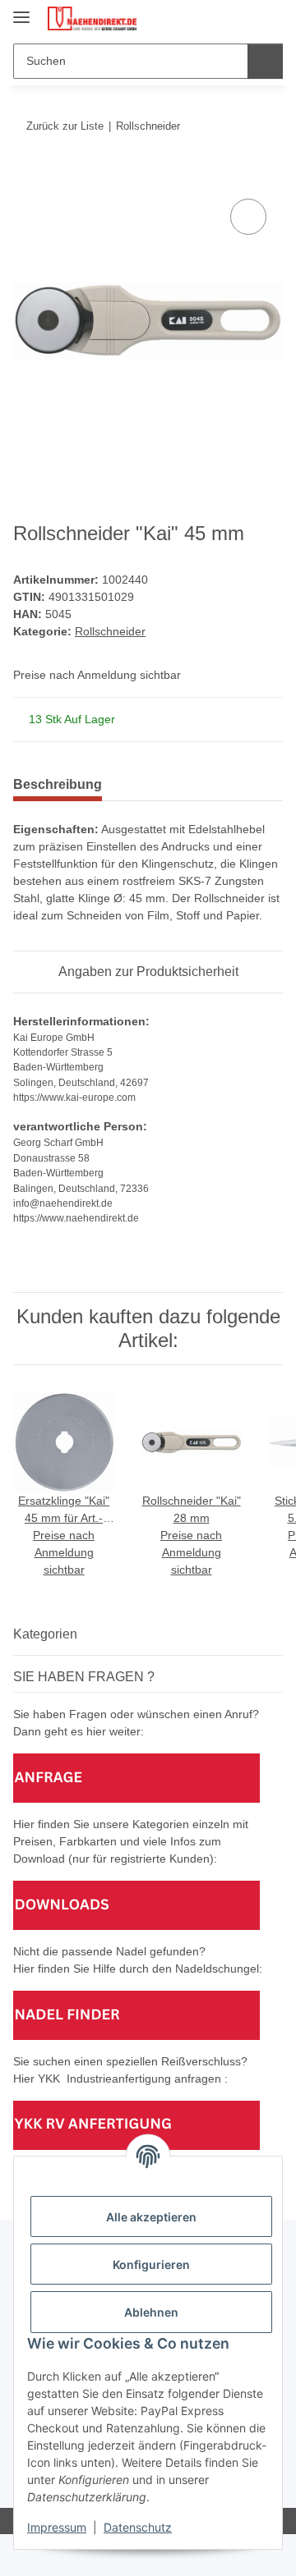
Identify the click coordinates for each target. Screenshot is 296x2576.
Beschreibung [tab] (58, 784)
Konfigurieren (151, 2264)
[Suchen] (265, 61)
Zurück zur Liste (65, 126)
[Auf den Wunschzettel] (248, 217)
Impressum (57, 2527)
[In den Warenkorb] (26, 176)
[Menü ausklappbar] (21, 10)
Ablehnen (151, 2312)
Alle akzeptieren (151, 2217)
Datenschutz (138, 2527)
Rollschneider (110, 631)
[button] (218, 18)
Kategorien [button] (45, 1634)
